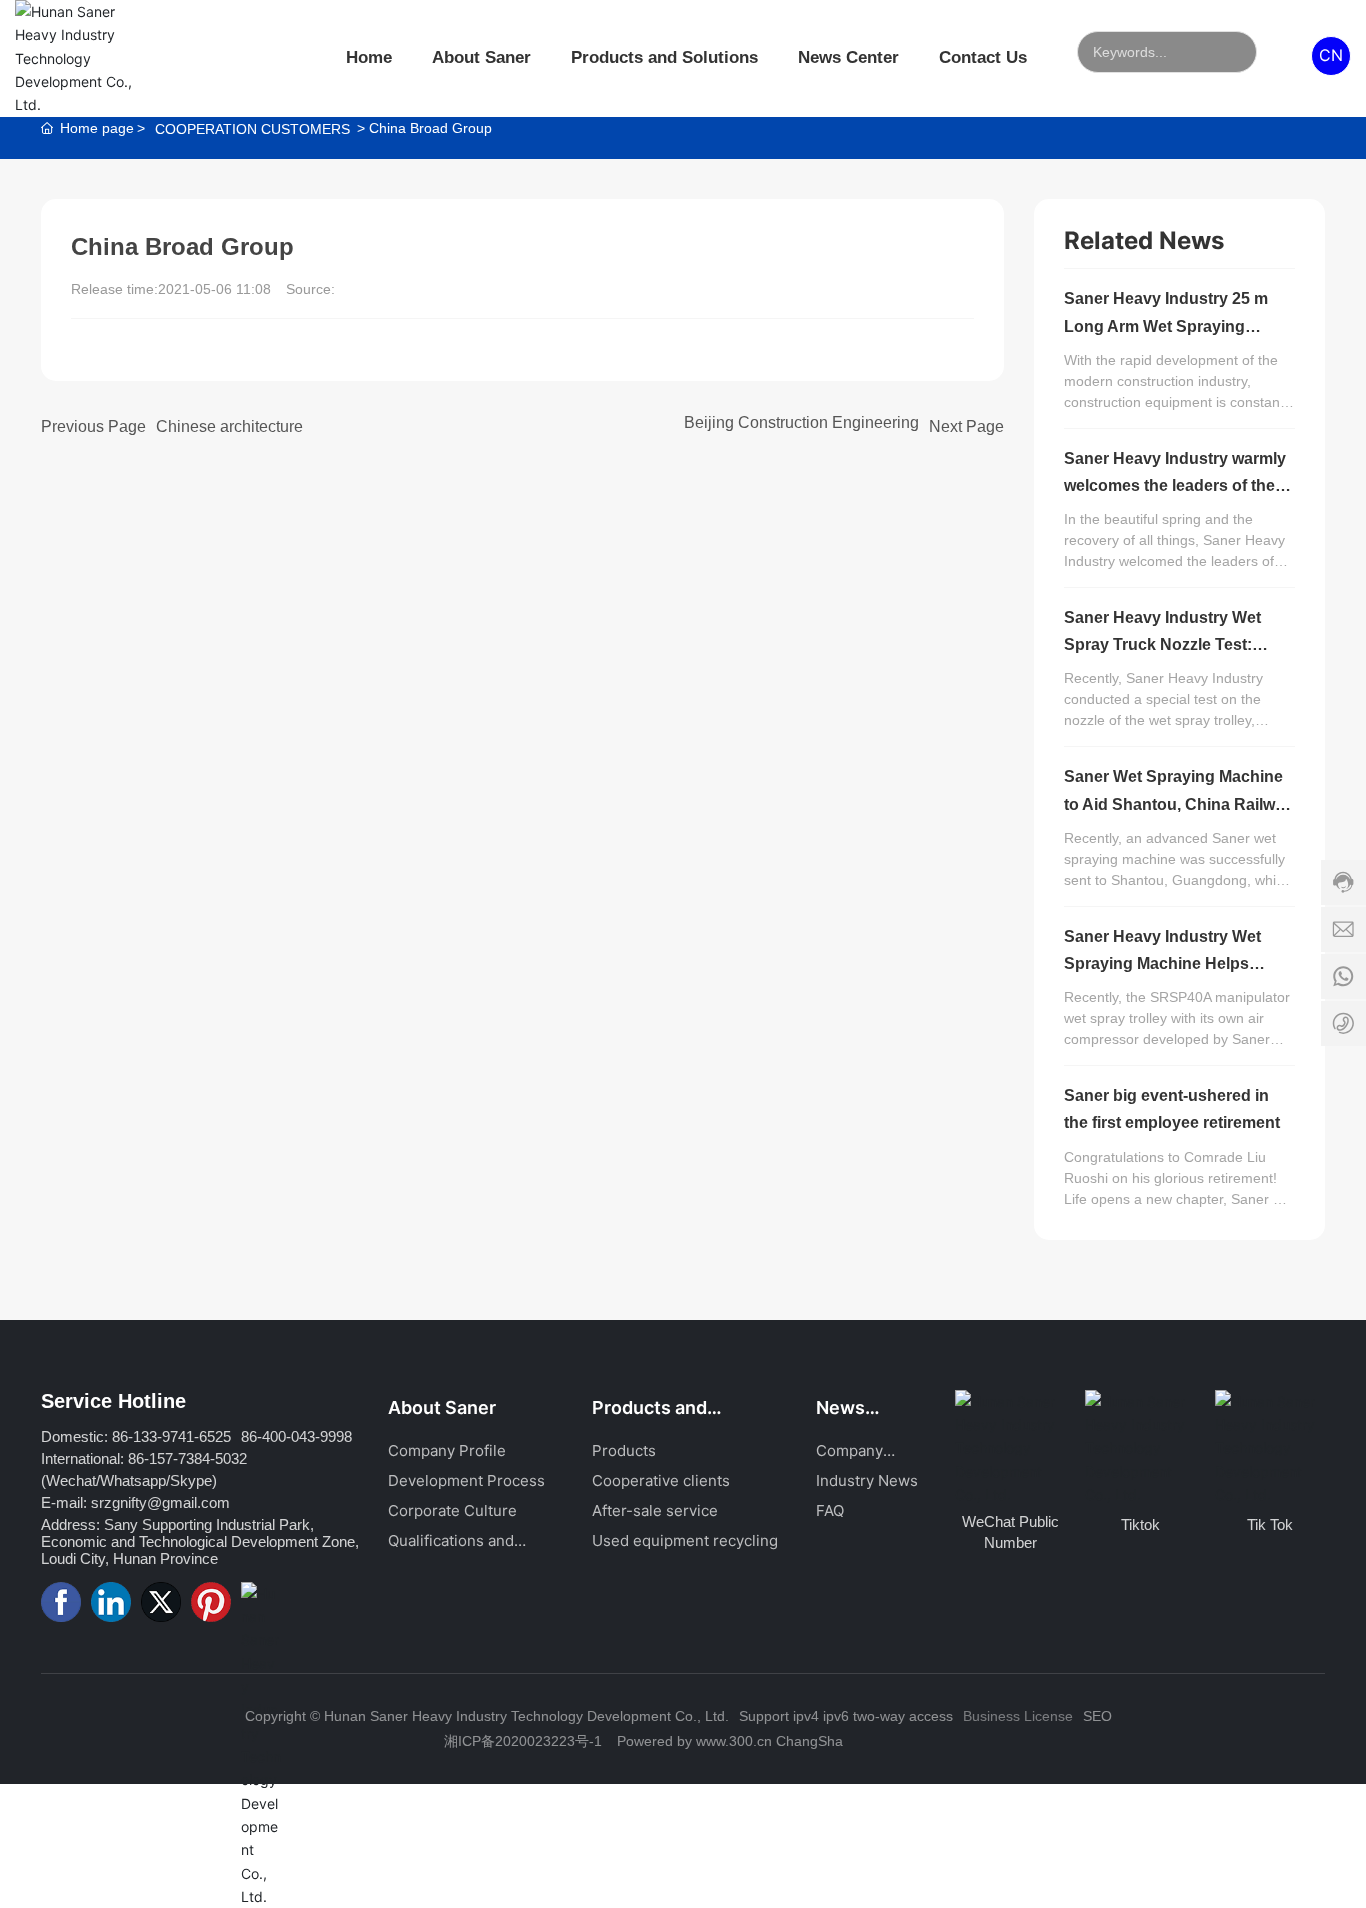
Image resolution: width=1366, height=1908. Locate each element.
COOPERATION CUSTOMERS (252, 129)
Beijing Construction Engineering (801, 422)
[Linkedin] (111, 1602)
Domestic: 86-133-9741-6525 (136, 1436)
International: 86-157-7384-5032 (144, 1458)
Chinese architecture (229, 426)
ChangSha (809, 1741)
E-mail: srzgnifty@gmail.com (135, 1502)
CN (1331, 55)
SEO (1097, 1716)
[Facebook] (61, 1602)
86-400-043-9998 (296, 1436)
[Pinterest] (211, 1602)
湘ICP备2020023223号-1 (523, 1741)
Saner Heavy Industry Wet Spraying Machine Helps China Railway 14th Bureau (1166, 963)
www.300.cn (734, 1741)
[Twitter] (161, 1602)
